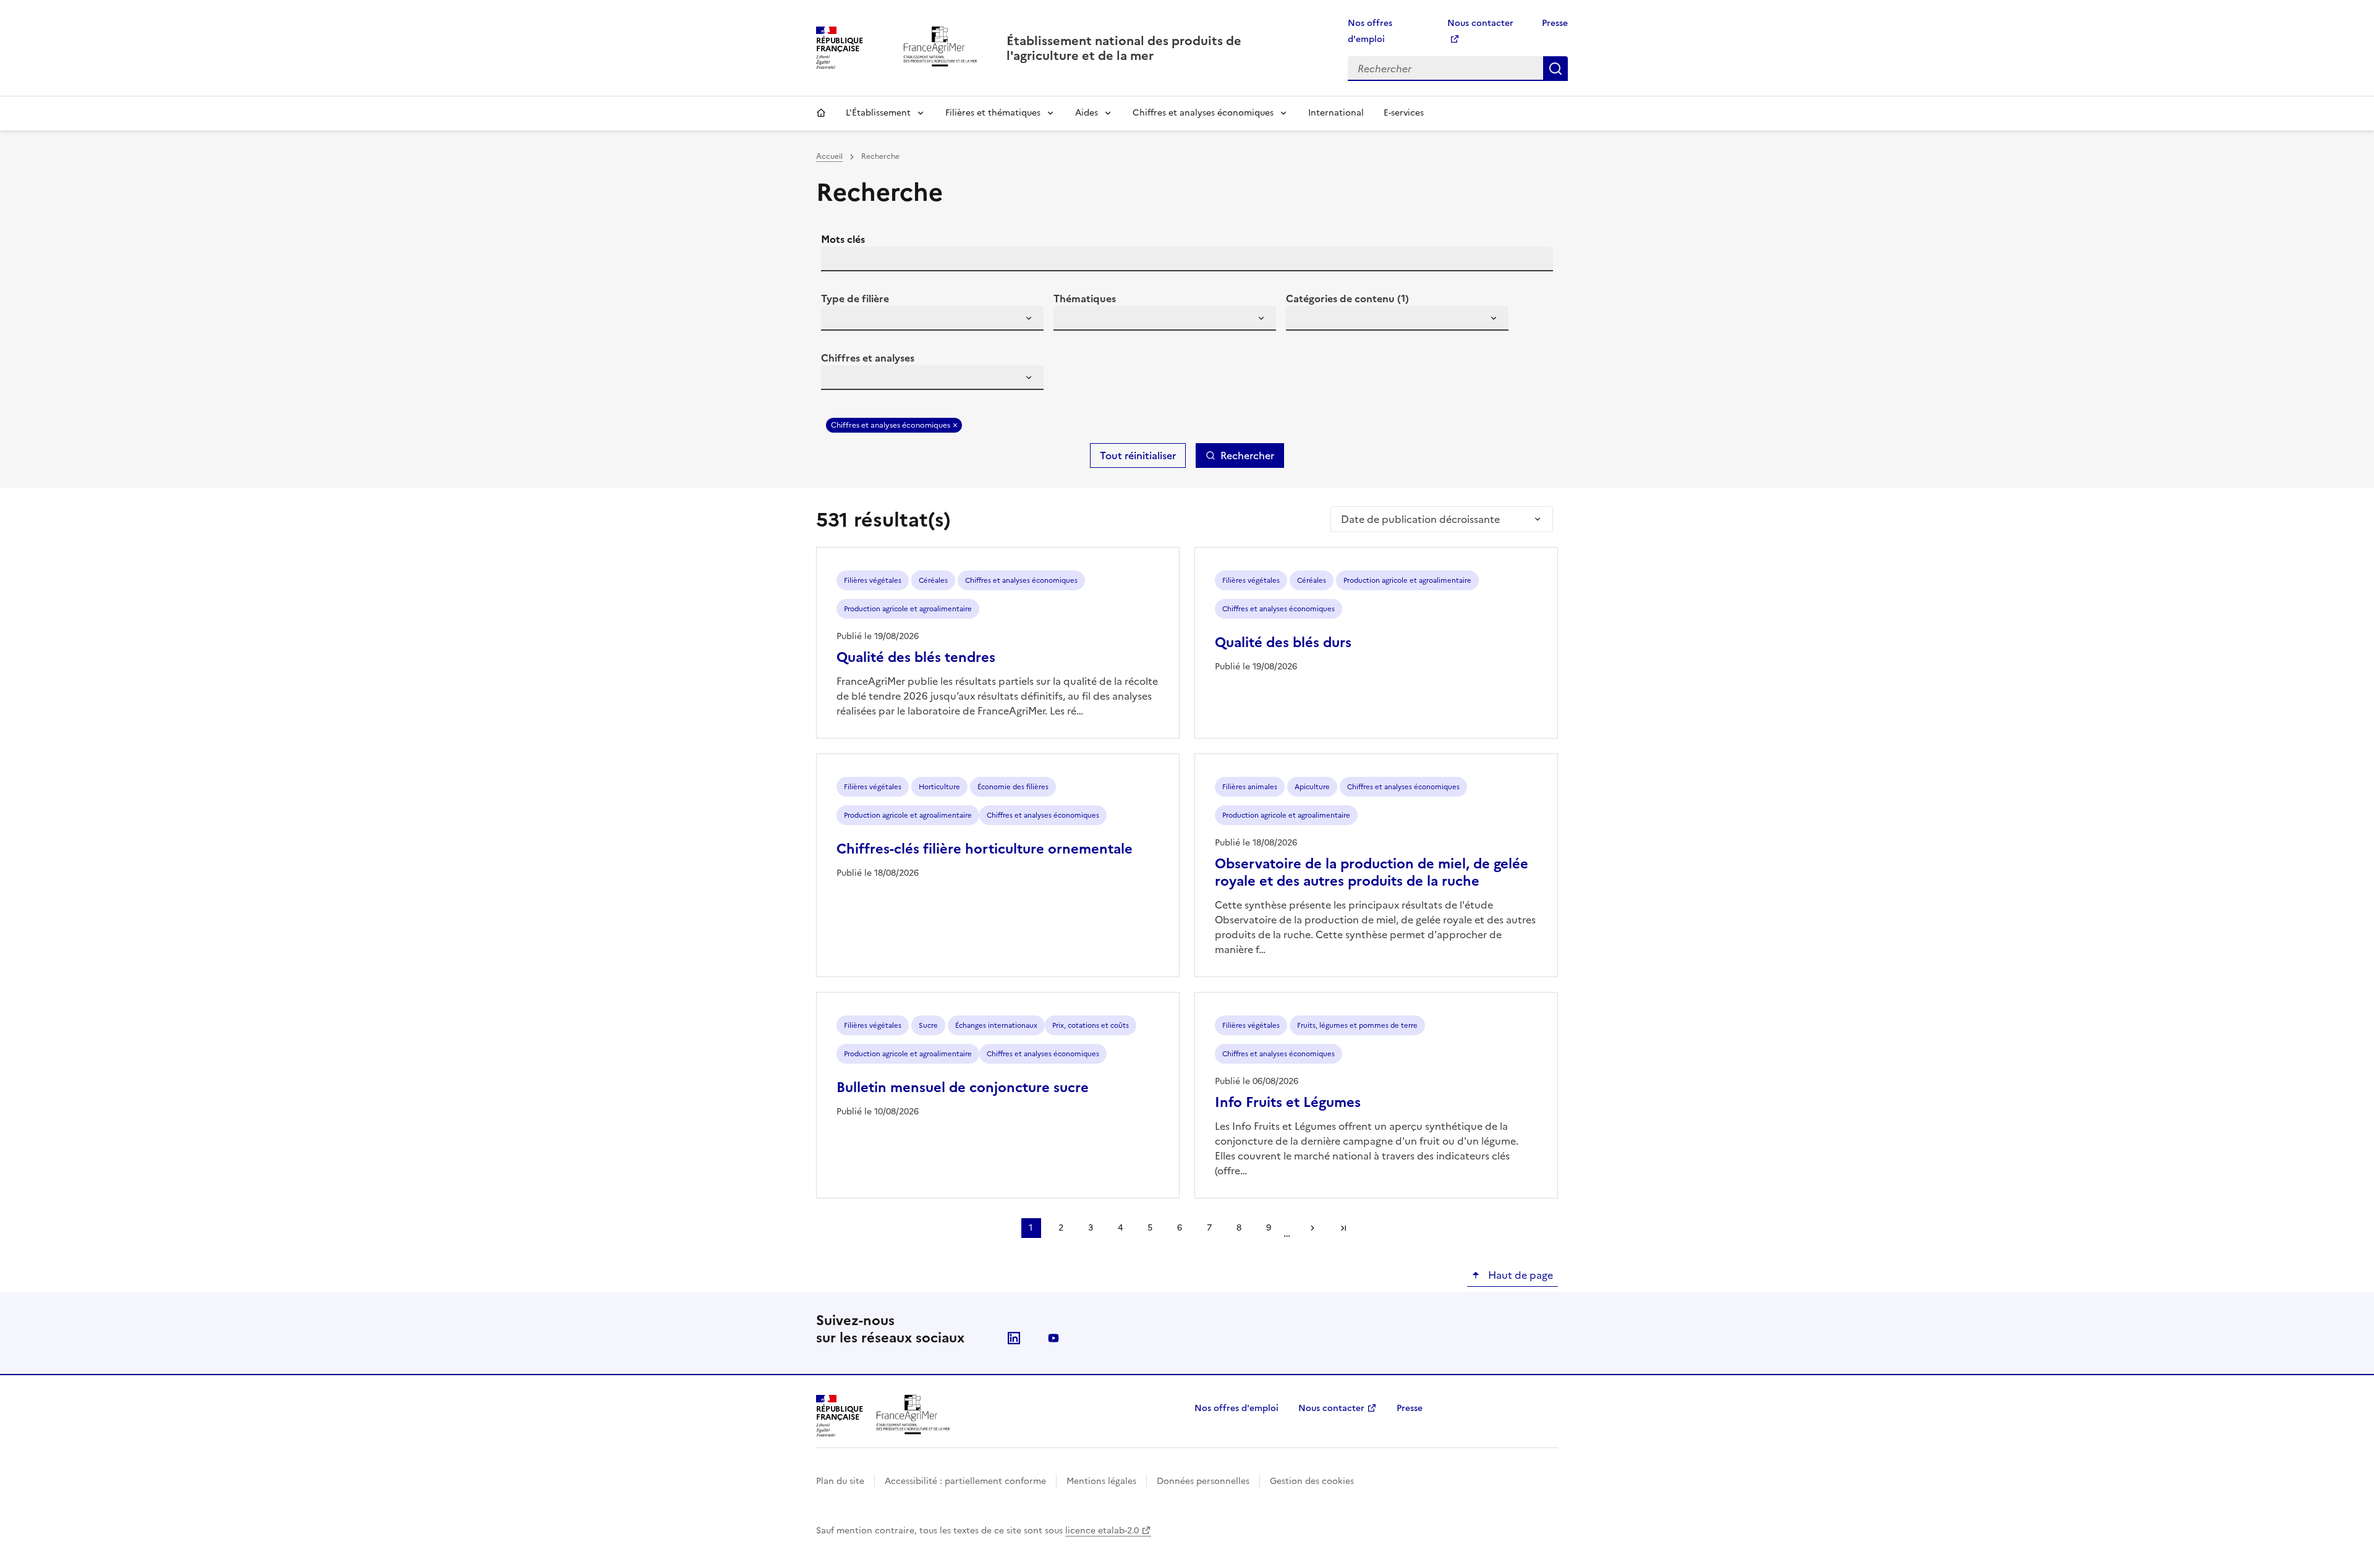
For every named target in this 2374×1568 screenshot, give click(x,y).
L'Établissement (878, 113)
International (1336, 113)
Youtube (1053, 1338)
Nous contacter (1331, 1408)
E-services (1404, 113)
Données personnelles (1203, 1481)
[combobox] (932, 318)
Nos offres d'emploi (1236, 1408)
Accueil (821, 113)
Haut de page (1519, 1275)
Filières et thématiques (993, 113)
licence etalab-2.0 (1102, 1531)
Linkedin (1014, 1338)
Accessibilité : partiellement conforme (965, 1481)
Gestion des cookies (1312, 1481)
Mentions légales (1101, 1481)
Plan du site (840, 1481)
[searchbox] (838, 320)
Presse (1555, 23)
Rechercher (1555, 69)
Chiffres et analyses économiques (1203, 113)
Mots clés (843, 239)
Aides (1087, 113)
